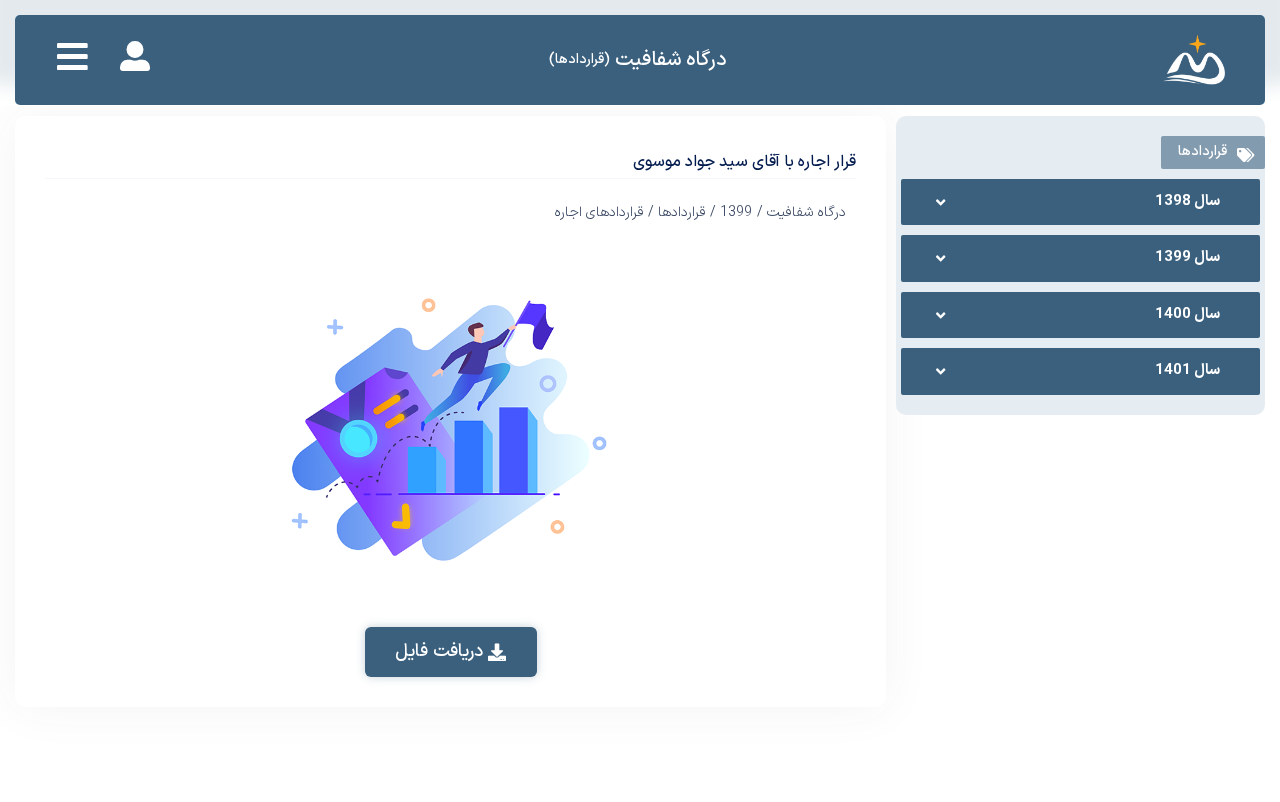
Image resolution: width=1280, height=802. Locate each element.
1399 (736, 212)
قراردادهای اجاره (599, 212)
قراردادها (682, 212)
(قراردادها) (579, 59)
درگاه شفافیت (671, 60)
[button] (451, 652)
